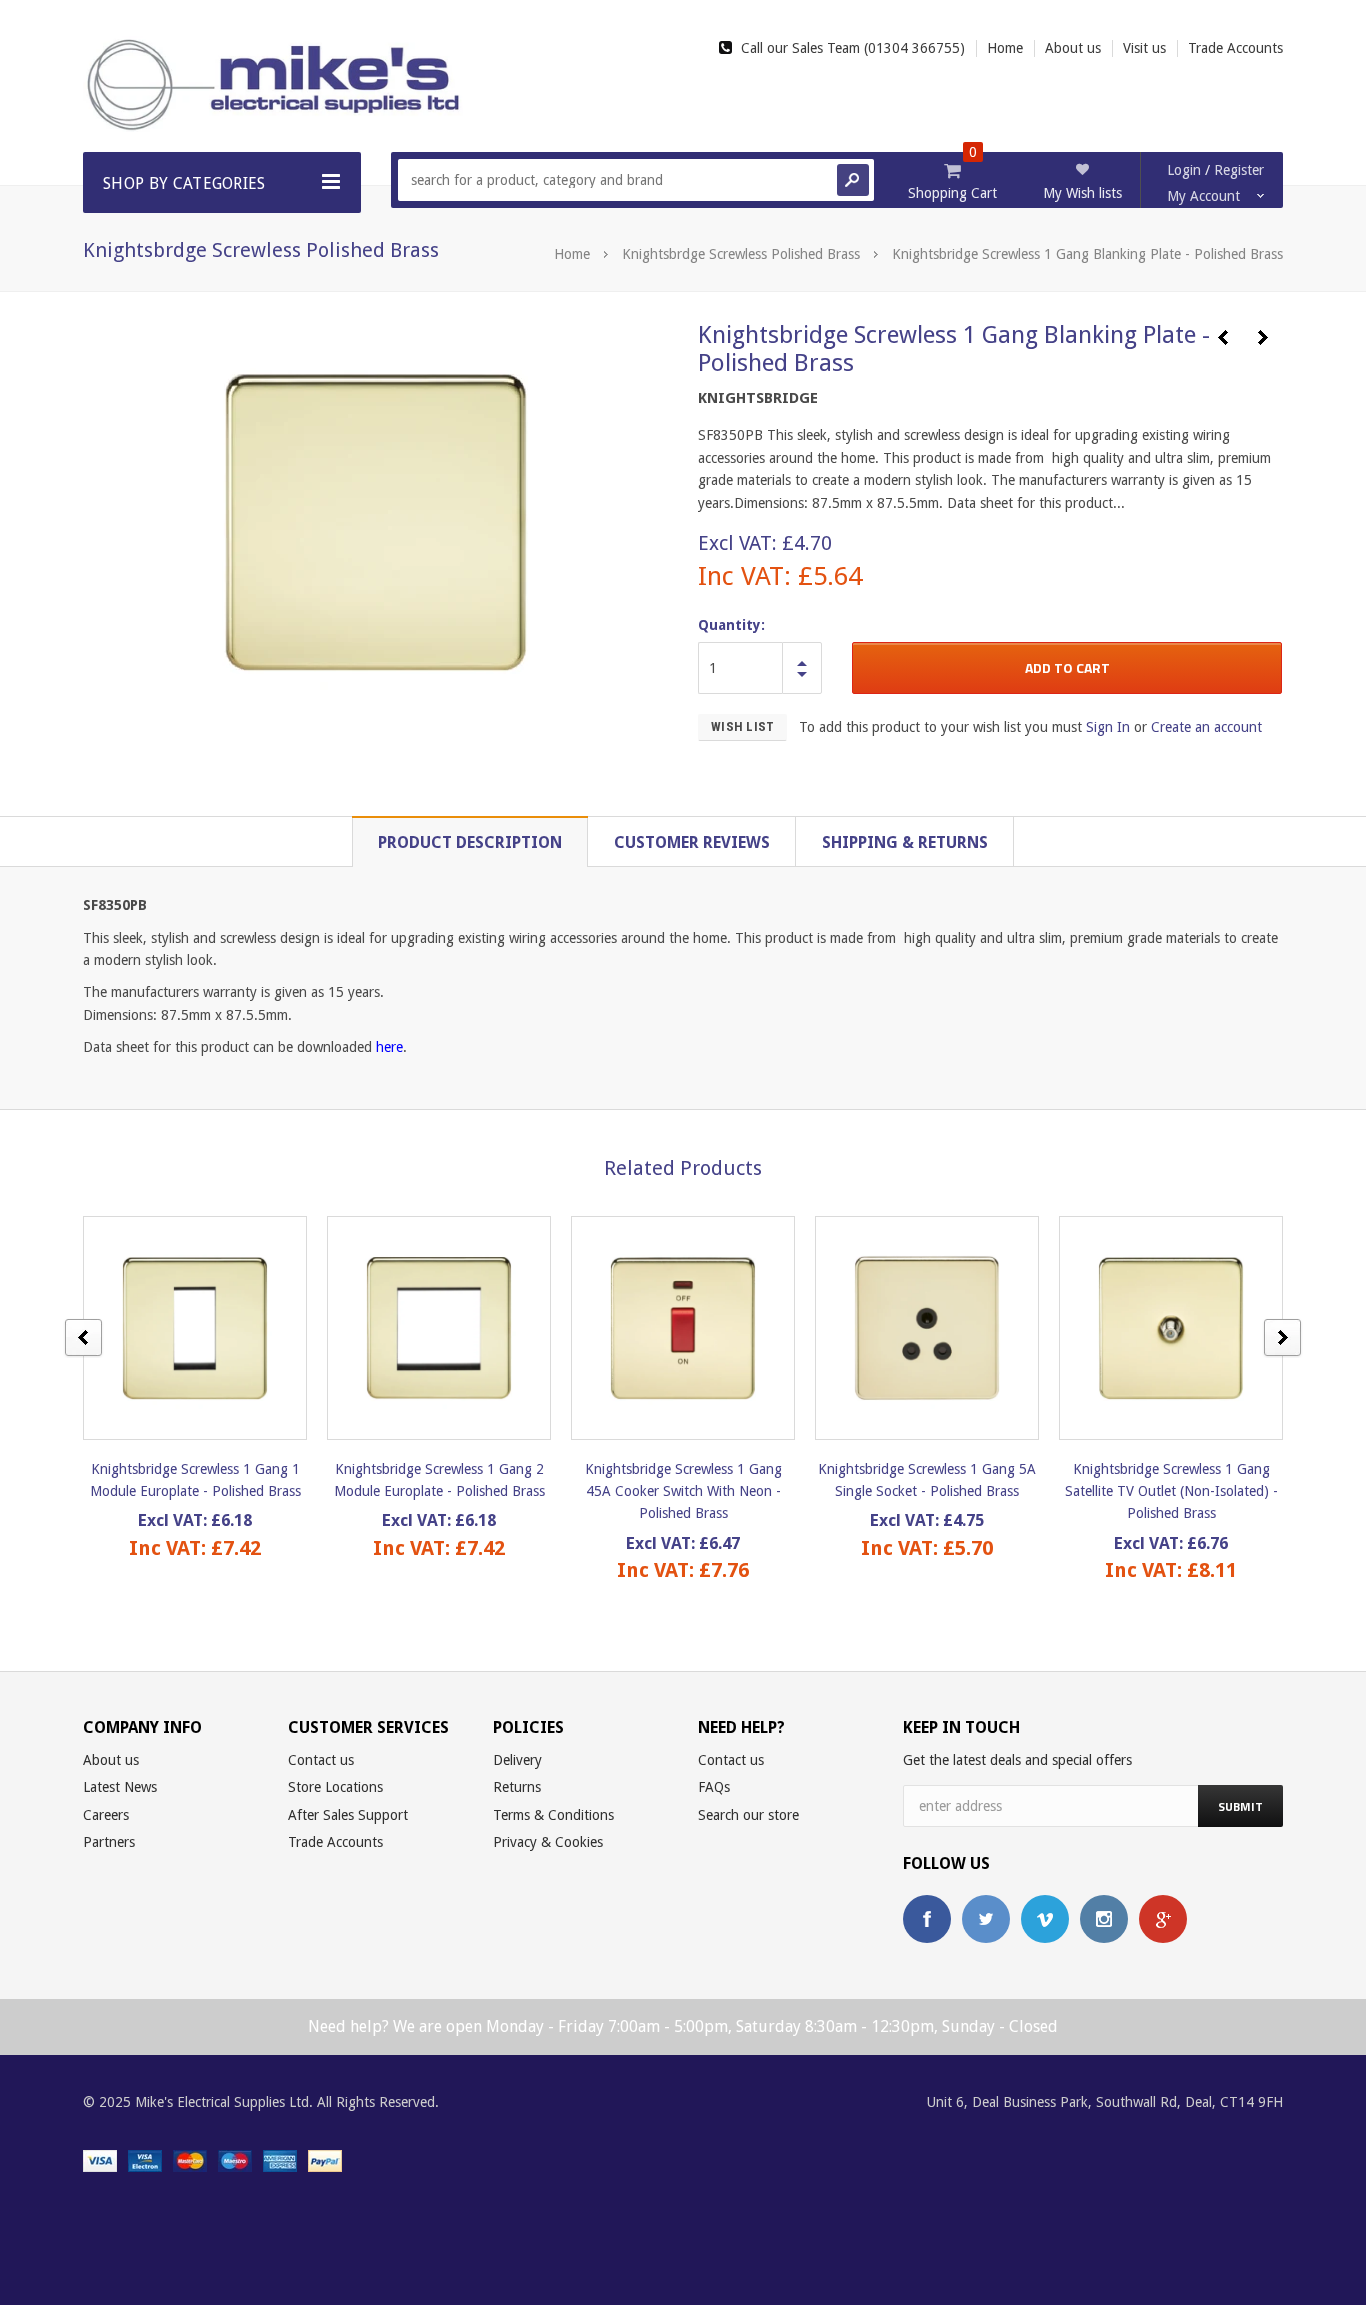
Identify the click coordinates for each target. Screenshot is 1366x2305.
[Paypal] (325, 2160)
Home (572, 254)
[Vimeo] (1045, 1919)
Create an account (1206, 727)
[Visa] (100, 2160)
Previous (1223, 337)
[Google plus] (1163, 1919)
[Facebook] (927, 1919)
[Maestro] (235, 2160)
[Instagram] (1104, 1919)
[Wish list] (213, 1327)
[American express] (280, 2160)
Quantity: (731, 625)
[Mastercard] (190, 2160)
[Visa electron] (145, 2160)
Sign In (1108, 727)
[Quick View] (177, 1327)
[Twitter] (986, 1919)
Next (1263, 337)
